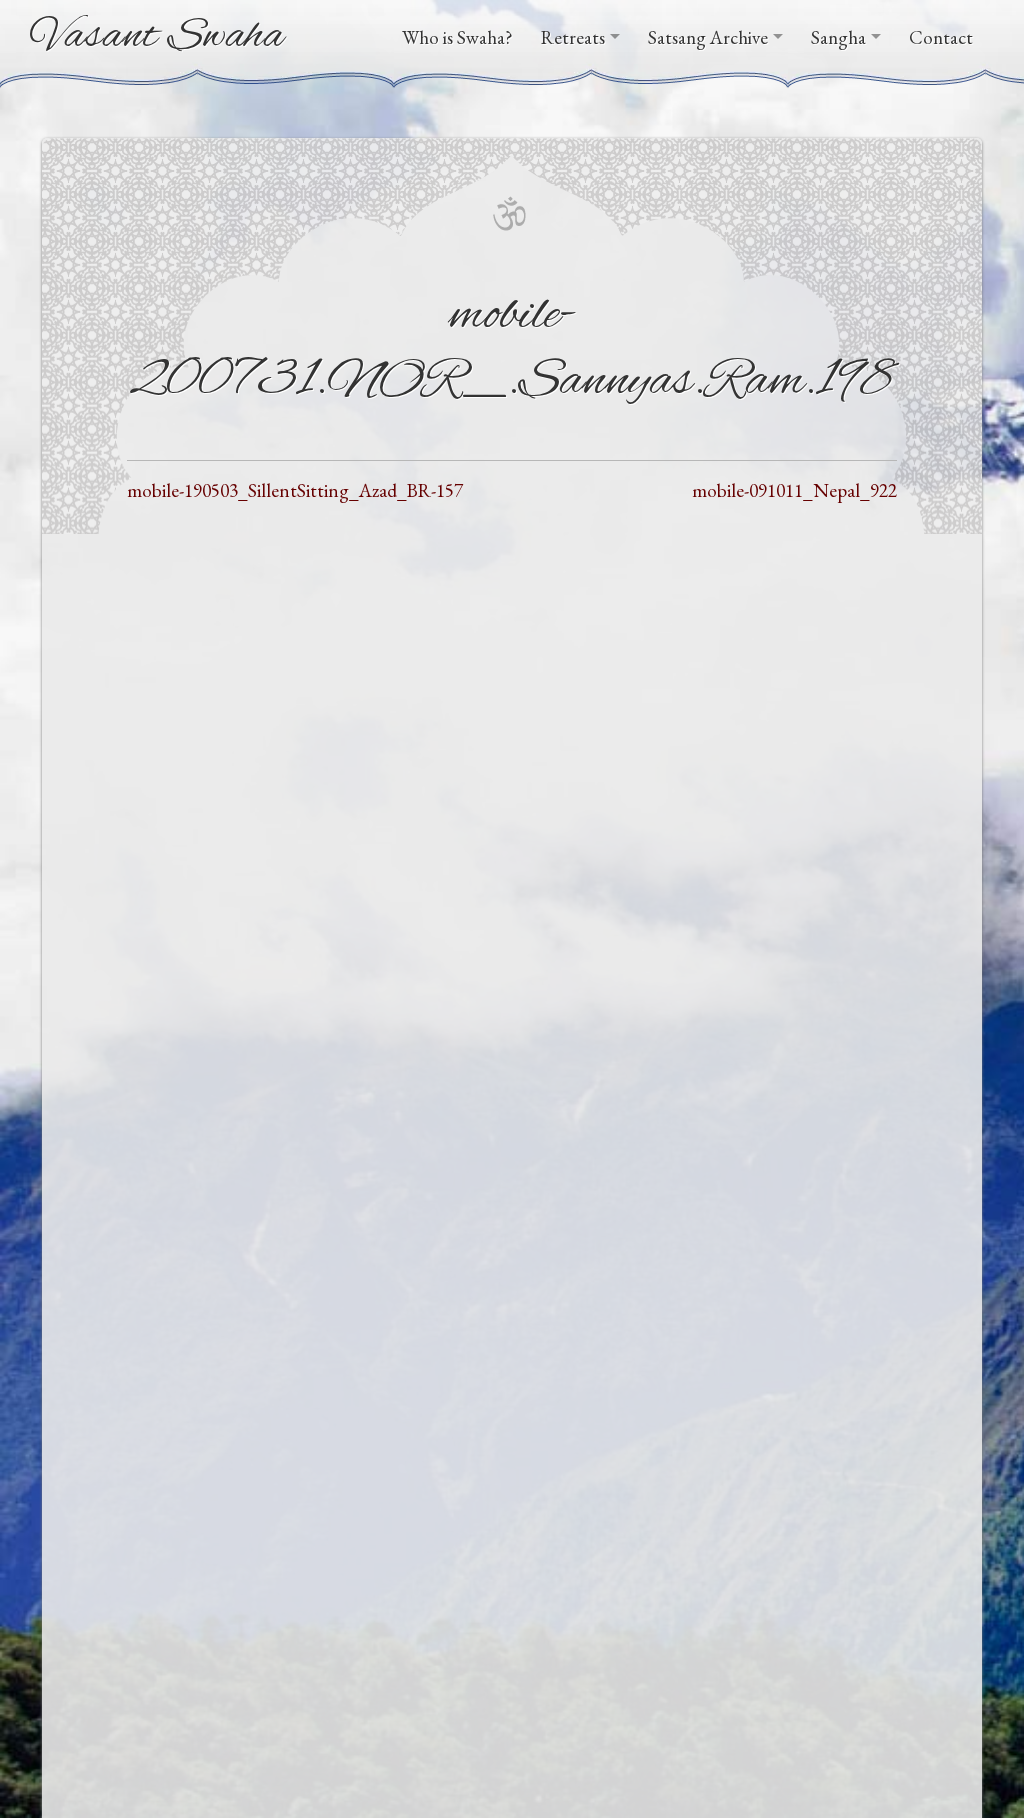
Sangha (838, 37)
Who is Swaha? (457, 37)
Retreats (573, 37)
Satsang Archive (708, 37)
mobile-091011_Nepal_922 (794, 490)
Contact (941, 37)
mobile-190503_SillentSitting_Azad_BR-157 (295, 490)
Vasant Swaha (157, 36)
